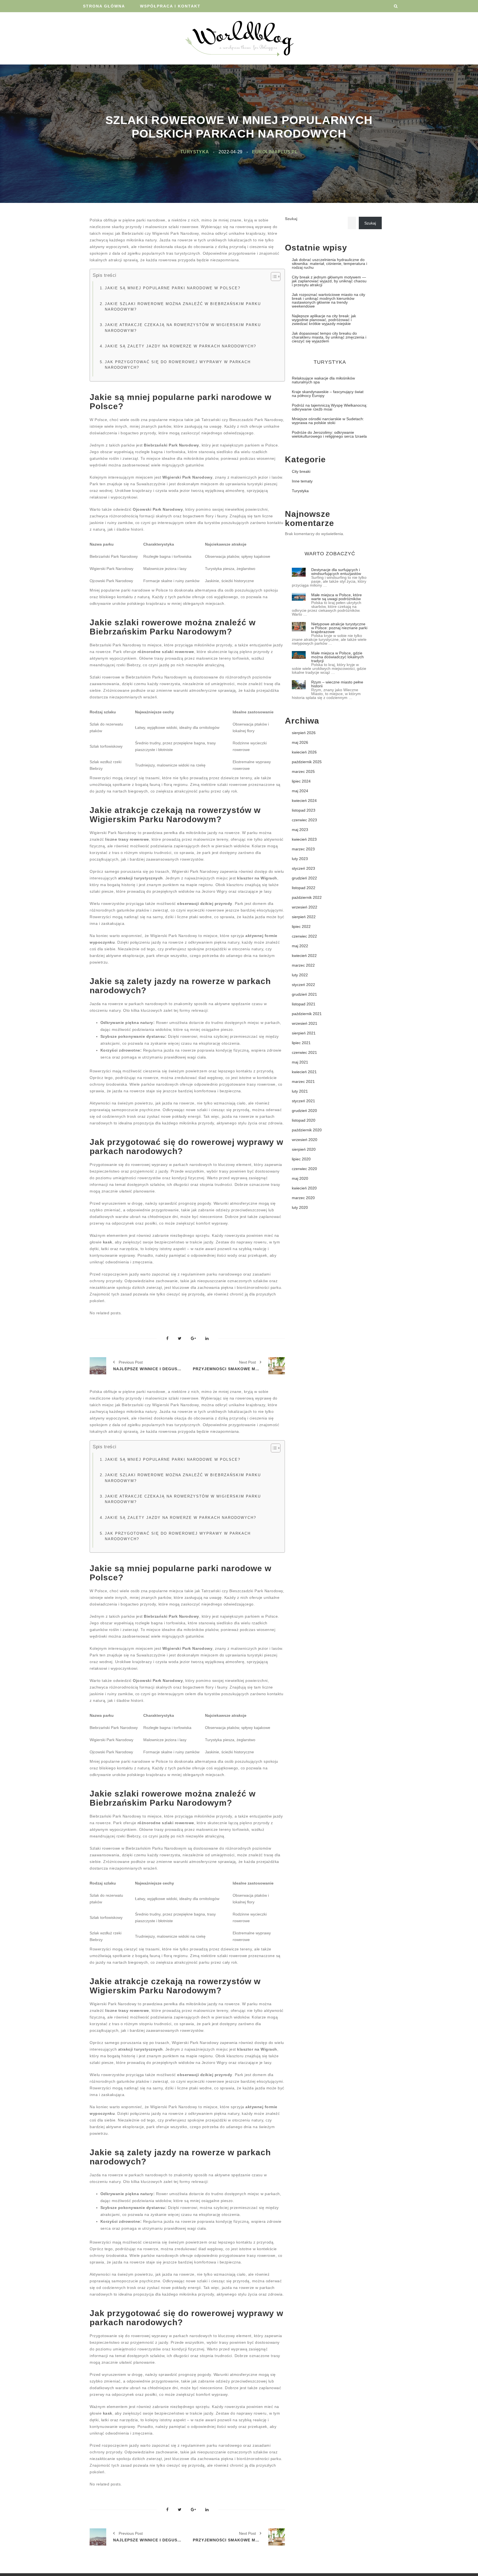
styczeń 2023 (303, 868)
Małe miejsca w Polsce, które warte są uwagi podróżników (337, 597)
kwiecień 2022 (304, 956)
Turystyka (195, 152)
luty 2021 (300, 1091)
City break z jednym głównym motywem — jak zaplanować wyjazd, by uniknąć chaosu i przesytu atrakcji (329, 281)
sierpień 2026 (304, 733)
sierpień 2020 (304, 1149)
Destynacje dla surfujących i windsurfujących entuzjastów (336, 572)
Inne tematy (302, 481)
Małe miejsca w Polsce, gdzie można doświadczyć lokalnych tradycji (337, 657)
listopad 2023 (304, 810)
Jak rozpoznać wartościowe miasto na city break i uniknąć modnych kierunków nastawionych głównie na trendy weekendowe (328, 300)
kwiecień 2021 (304, 1072)
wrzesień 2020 (305, 1140)
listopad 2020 (304, 1120)
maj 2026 (300, 742)
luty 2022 (300, 975)
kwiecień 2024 (304, 801)
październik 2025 (307, 762)
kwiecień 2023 (304, 839)
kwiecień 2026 (304, 752)
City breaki (301, 471)
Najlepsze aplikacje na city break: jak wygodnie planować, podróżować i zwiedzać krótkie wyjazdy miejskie (324, 320)
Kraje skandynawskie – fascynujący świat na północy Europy (328, 394)
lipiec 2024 (301, 781)
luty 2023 (300, 859)
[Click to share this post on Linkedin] (207, 1339)
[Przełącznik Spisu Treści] (273, 277)
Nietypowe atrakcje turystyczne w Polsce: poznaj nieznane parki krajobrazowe (339, 628)
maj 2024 (300, 791)
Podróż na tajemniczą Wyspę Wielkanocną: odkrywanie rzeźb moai (330, 407)
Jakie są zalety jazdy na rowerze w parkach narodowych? (180, 346)
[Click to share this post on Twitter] (180, 1339)
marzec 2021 (303, 1081)
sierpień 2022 (304, 917)
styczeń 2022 (303, 985)
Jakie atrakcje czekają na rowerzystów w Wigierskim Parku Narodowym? (183, 328)
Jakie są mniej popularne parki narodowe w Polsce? (173, 288)
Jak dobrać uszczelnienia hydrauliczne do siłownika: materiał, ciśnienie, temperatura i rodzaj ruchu (329, 264)
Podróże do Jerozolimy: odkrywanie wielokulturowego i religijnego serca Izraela (329, 434)
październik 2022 (307, 897)
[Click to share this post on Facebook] (167, 1339)
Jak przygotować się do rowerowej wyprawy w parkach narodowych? (178, 365)
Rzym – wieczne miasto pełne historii (337, 684)
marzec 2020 (303, 1198)
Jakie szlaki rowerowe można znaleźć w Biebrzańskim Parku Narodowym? (183, 307)
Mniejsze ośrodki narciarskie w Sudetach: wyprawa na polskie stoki (328, 421)
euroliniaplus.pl (275, 152)
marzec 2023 (303, 849)
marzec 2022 (303, 965)
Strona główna (104, 6)
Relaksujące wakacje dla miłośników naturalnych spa (323, 380)
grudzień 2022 (304, 878)
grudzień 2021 (304, 994)
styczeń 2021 (303, 1101)
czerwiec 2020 (304, 1169)
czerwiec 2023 (304, 820)
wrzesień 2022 (305, 907)
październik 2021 (307, 1014)
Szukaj (291, 219)
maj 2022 (300, 946)
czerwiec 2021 (304, 1052)
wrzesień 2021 (305, 1023)
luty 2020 (300, 1207)
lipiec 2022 (301, 926)
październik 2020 (307, 1130)
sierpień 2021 (304, 1033)
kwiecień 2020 (304, 1188)
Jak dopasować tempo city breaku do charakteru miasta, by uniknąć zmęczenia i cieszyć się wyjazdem (329, 337)
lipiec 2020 (301, 1159)
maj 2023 (300, 830)
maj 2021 (300, 1062)
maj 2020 (300, 1178)
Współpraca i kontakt (170, 6)
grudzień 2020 (304, 1111)
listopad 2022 (304, 888)
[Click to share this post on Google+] (193, 1339)
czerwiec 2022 (304, 936)
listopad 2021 (304, 1004)
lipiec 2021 (301, 1043)
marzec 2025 (303, 771)
